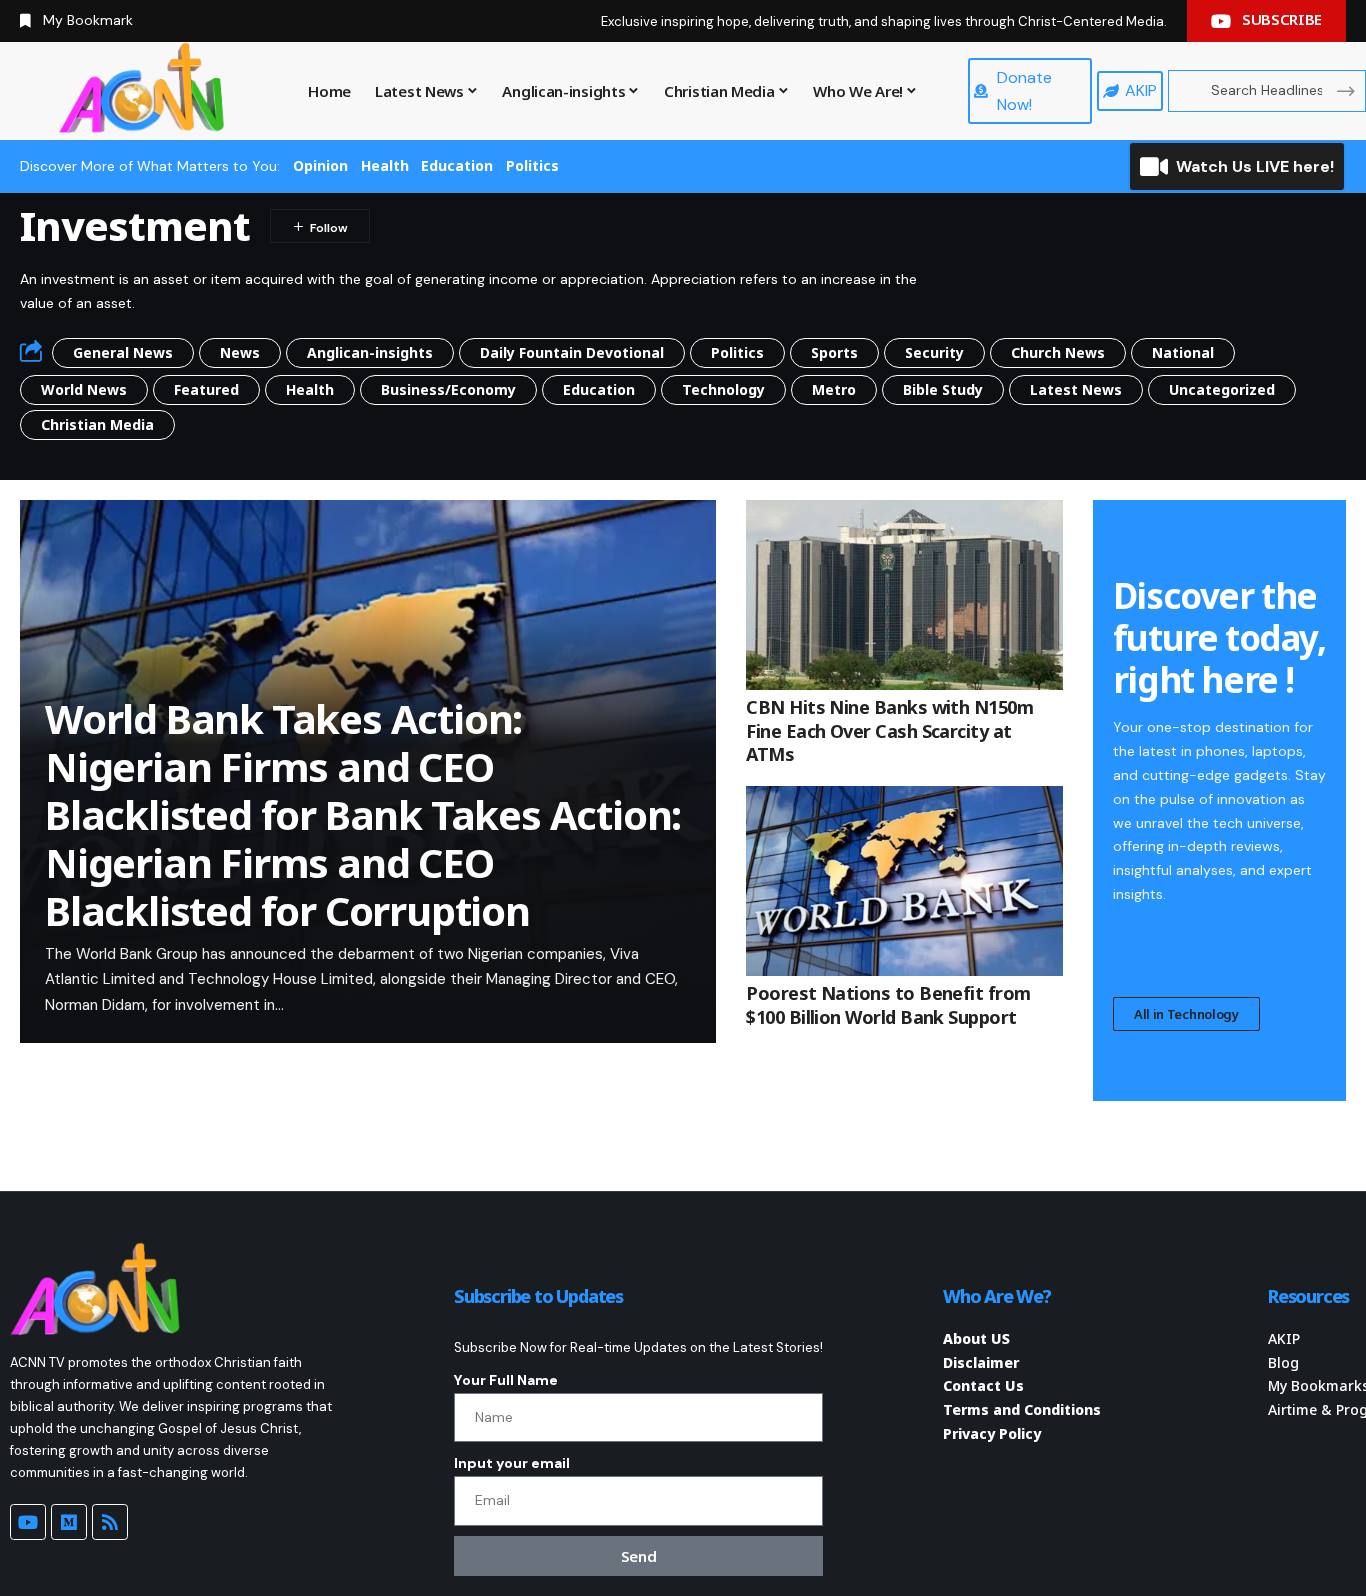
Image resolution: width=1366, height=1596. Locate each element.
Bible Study (943, 389)
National (1183, 352)
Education (457, 165)
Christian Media (97, 424)
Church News (1058, 352)
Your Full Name (506, 1380)
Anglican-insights (370, 352)
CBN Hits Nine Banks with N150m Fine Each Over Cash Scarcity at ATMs (889, 730)
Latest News (1076, 389)
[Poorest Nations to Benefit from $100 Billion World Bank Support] (904, 881)
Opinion (320, 165)
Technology (723, 389)
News (240, 352)
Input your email (512, 1463)
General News (123, 352)
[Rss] (110, 1522)
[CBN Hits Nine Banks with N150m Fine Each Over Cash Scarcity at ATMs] (904, 595)
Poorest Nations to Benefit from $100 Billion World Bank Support (888, 1004)
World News (84, 389)
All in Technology (1186, 1014)
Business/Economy (448, 389)
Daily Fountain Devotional (572, 352)
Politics (532, 165)
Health (385, 165)
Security (934, 352)
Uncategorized (1222, 389)
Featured (206, 389)
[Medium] (69, 1522)
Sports (834, 352)
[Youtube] (28, 1522)
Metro (834, 389)
